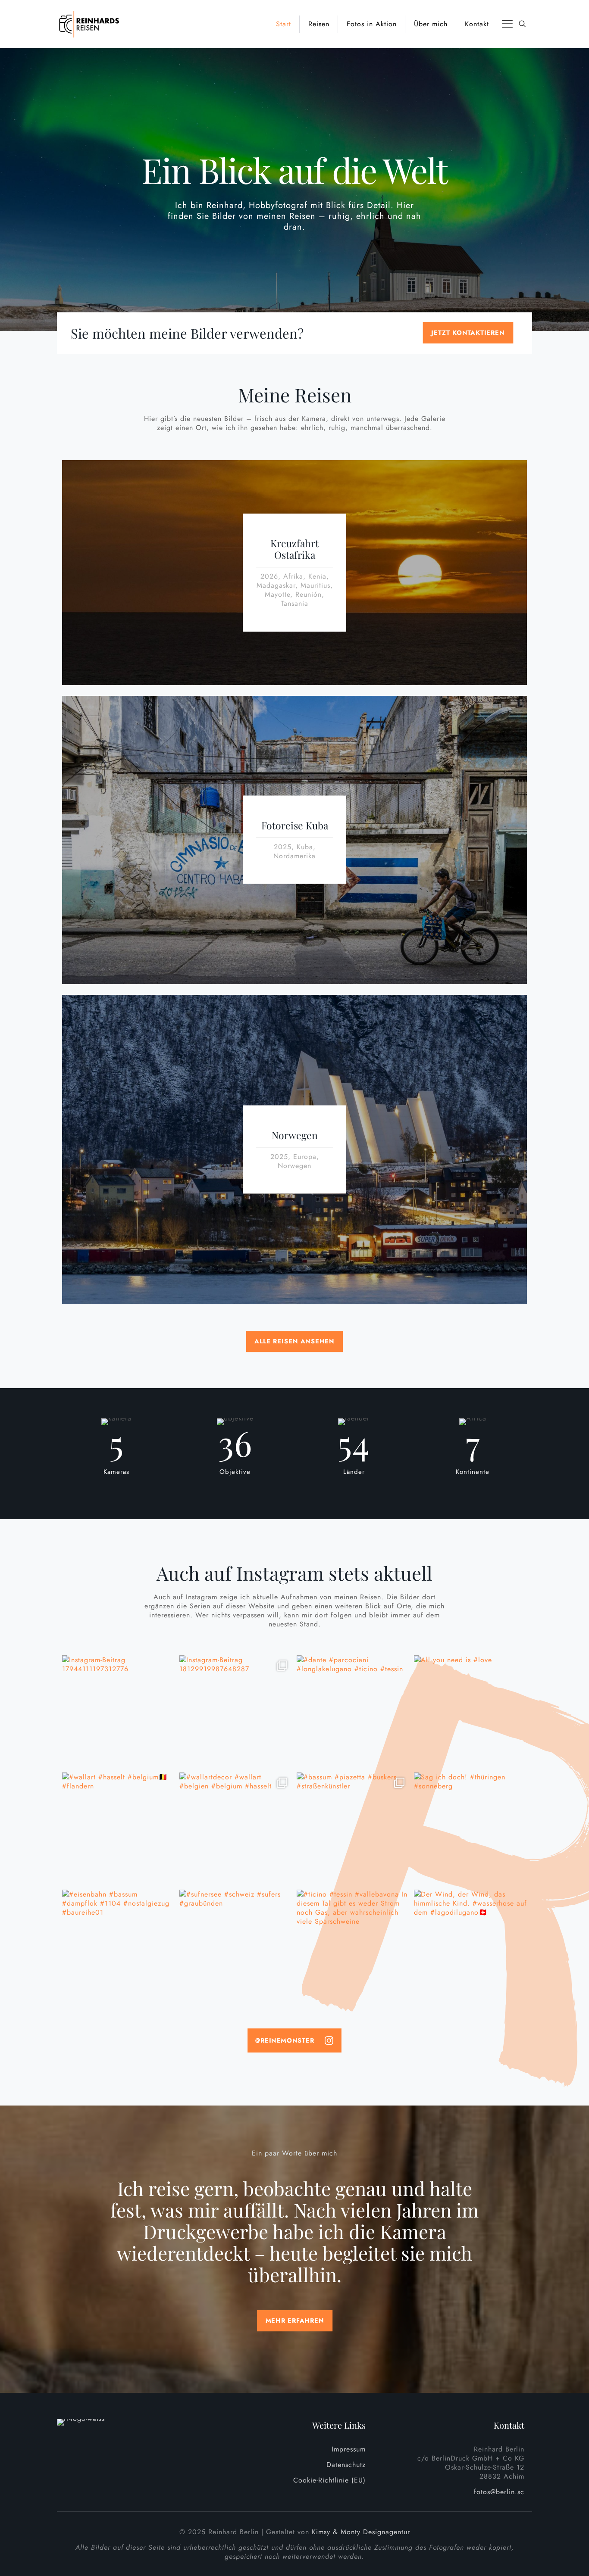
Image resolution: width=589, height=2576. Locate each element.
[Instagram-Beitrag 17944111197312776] (119, 1712)
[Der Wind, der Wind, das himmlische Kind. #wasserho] (470, 1946)
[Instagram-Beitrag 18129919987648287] (236, 1712)
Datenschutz (346, 2465)
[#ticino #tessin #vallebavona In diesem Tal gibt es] (353, 1946)
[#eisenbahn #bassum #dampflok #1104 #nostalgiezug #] (119, 1946)
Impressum (349, 2449)
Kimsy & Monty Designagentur (361, 2532)
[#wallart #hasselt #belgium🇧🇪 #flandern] (119, 1829)
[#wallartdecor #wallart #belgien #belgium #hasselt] (236, 1829)
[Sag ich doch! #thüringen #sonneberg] (470, 1829)
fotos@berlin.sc (499, 2492)
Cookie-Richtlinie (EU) (329, 2480)
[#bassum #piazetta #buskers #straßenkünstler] (353, 1829)
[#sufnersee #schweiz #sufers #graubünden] (236, 1946)
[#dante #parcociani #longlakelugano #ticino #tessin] (353, 1712)
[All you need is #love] (470, 1712)
